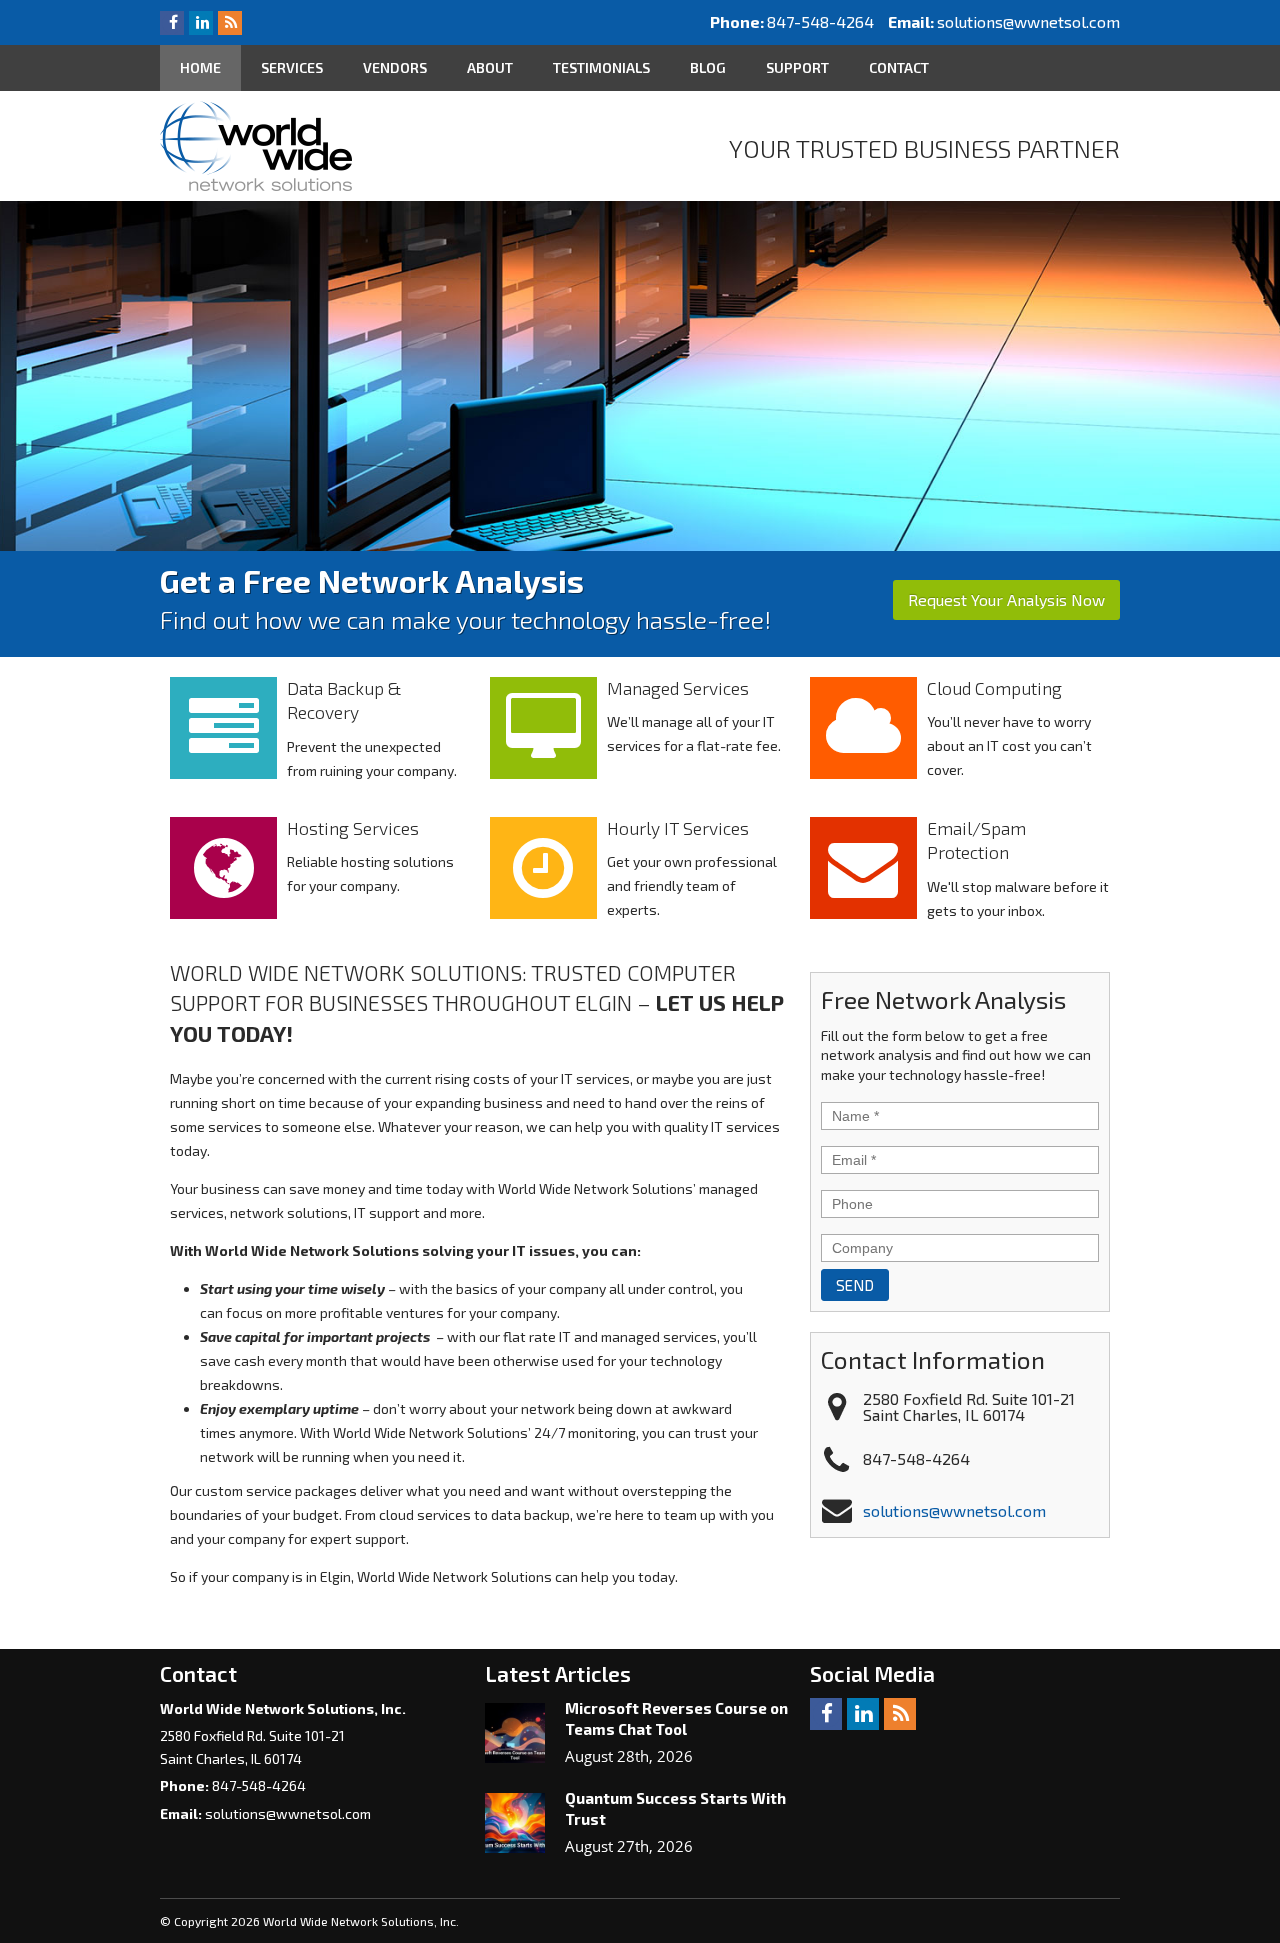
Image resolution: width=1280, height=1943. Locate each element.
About (490, 67)
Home (200, 67)
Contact (899, 67)
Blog (708, 67)
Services (292, 67)
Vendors (395, 67)
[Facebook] (172, 21)
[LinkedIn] (201, 21)
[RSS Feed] (230, 21)
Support (797, 67)
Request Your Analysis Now (1006, 599)
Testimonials (601, 67)
